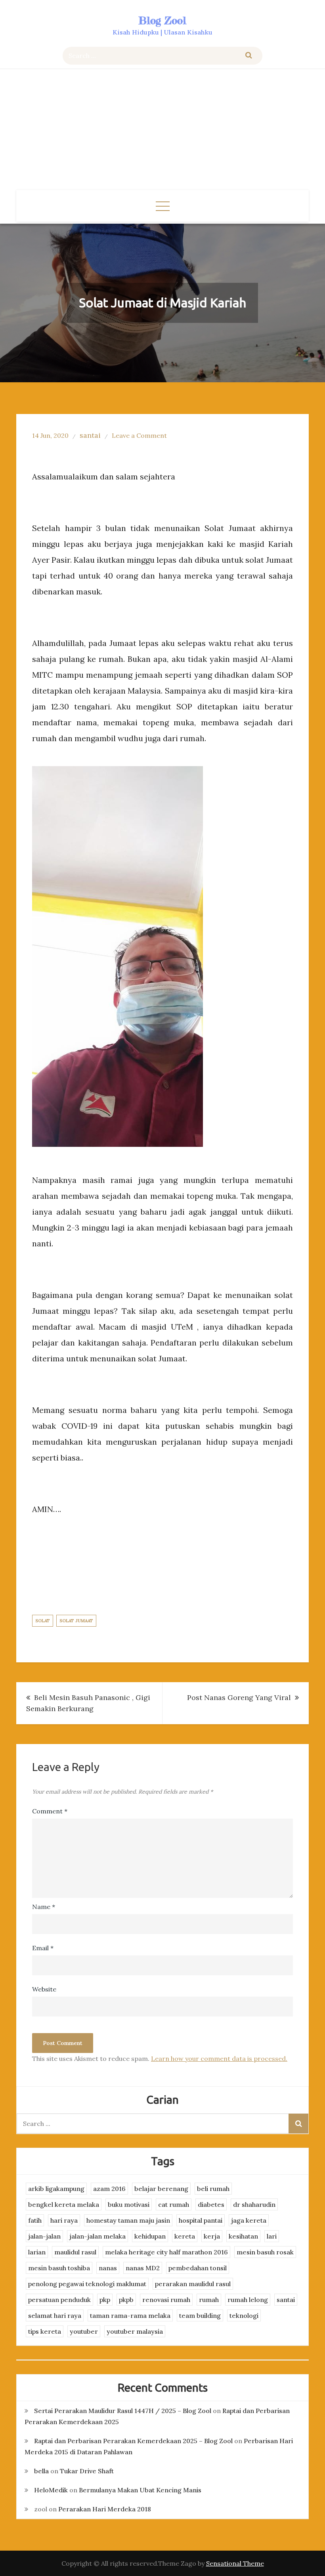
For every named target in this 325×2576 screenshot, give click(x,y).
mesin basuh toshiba (59, 2268)
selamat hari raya (55, 2315)
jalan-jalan (44, 2236)
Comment (50, 1811)
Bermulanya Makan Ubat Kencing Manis (140, 2490)
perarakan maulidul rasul (193, 2284)
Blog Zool (162, 20)
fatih (35, 2220)
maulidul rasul (75, 2252)
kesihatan (243, 2236)
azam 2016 (109, 2189)
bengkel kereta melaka (64, 2204)
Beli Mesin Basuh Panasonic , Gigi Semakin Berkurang (88, 1703)
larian (37, 2252)
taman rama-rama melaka (130, 2315)
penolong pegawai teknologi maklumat (87, 2284)
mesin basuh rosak (265, 2252)
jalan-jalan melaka (97, 2236)
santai (90, 435)
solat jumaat (76, 1621)
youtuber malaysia (135, 2331)
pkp (105, 2300)
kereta (185, 2236)
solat (43, 1621)
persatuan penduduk (59, 2300)
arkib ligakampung (56, 2189)
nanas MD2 (143, 2268)
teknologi (244, 2315)
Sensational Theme (235, 2563)
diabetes (211, 2204)
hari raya (64, 2220)
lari (272, 2236)
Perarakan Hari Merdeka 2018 (105, 2509)
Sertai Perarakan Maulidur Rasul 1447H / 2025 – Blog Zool (123, 2411)
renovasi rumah (166, 2300)
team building (200, 2315)
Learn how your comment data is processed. (219, 2058)
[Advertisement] (162, 130)
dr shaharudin (254, 2204)
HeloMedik (51, 2490)
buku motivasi (129, 2204)
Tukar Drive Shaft (87, 2471)
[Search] (249, 56)
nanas (108, 2268)
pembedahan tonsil (198, 2268)
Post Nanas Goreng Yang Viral (239, 1697)
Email (43, 1948)
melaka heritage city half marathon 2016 (166, 2252)
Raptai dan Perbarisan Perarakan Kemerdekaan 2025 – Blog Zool (133, 2441)
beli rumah (213, 2189)
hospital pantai (201, 2220)
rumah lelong (248, 2300)
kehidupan (150, 2236)
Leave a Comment (139, 435)
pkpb (126, 2300)
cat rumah (174, 2204)
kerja (212, 2236)
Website (44, 1989)
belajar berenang (161, 2189)
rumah (209, 2300)
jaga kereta (249, 2220)
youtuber (84, 2331)
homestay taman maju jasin (128, 2220)
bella (41, 2471)
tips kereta (45, 2331)
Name (44, 1907)
